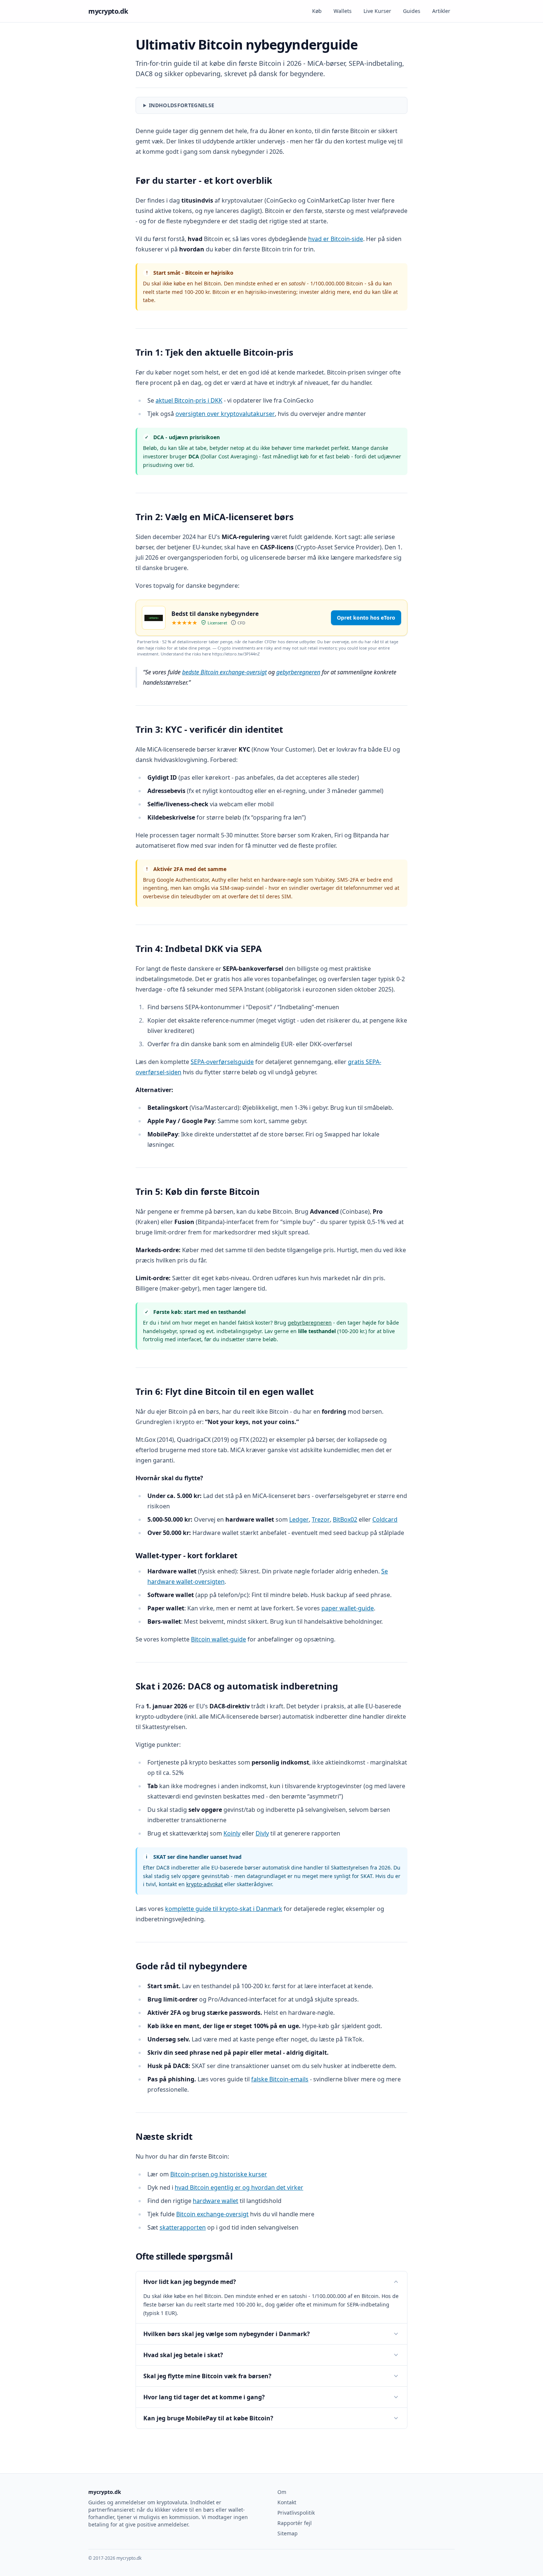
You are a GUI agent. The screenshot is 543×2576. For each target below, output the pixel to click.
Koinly (232, 1833)
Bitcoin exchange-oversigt (212, 2214)
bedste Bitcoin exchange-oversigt (224, 672)
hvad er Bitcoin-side (336, 239)
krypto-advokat (204, 1884)
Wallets (343, 11)
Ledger (299, 1519)
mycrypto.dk (108, 11)
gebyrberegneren (298, 672)
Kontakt (287, 2502)
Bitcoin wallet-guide (218, 1639)
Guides (412, 11)
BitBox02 (345, 1519)
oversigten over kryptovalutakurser (225, 414)
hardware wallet (216, 2201)
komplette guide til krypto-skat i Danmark (224, 1909)
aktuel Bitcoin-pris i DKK (189, 400)
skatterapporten (183, 2227)
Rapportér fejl (295, 2523)
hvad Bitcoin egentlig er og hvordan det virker (239, 2187)
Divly (262, 1833)
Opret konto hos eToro (366, 618)
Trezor (321, 1519)
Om (282, 2492)
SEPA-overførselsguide (222, 1062)
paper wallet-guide (348, 1608)
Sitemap (288, 2533)
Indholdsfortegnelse (182, 105)
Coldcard (385, 1519)
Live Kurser (377, 11)
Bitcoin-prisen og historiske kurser (219, 2174)
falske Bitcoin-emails (280, 2079)
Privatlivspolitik (296, 2513)
